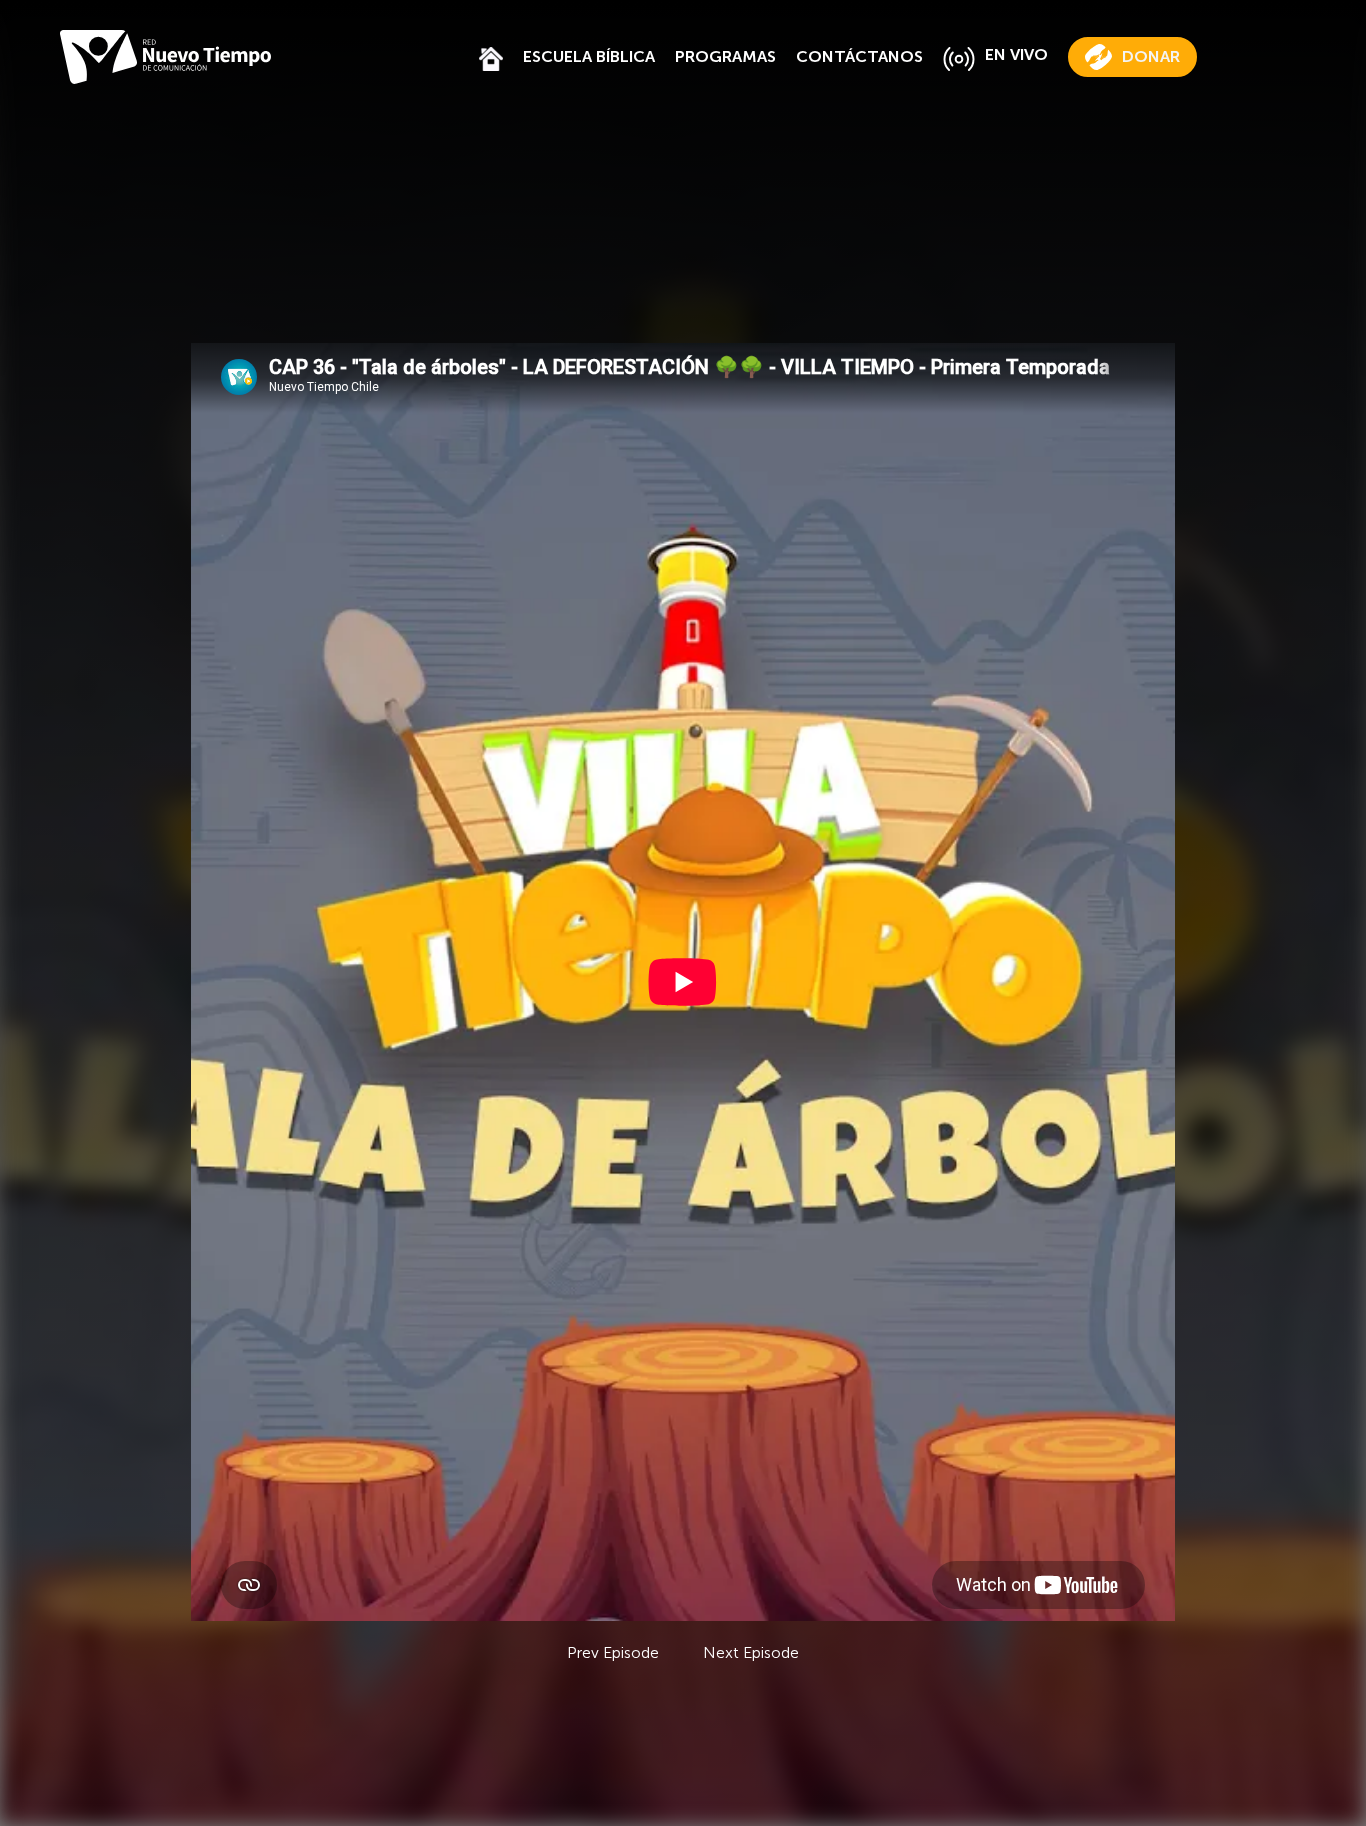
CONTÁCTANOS (859, 56)
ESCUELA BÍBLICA (589, 56)
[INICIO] (491, 56)
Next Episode (751, 1652)
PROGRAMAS (725, 56)
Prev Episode (613, 1652)
